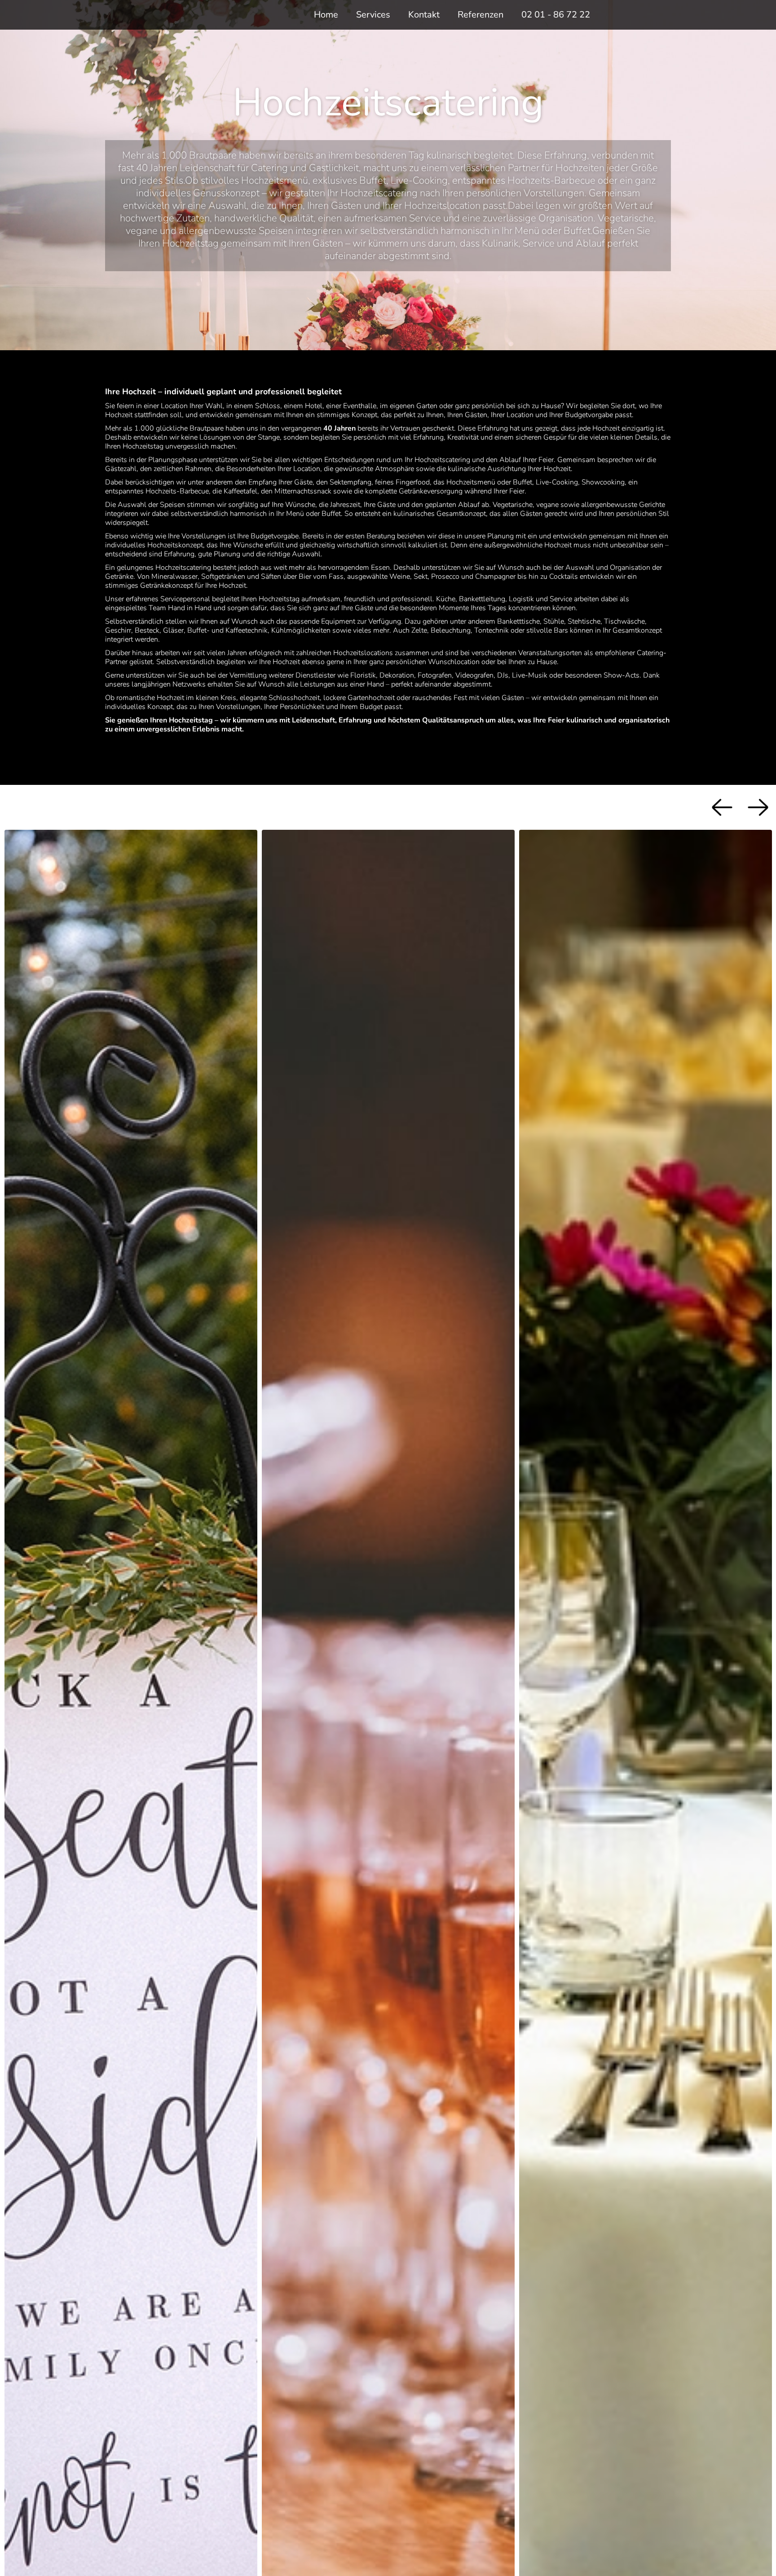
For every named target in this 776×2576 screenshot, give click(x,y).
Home (326, 15)
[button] (373, 15)
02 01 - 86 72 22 (556, 15)
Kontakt (424, 15)
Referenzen (481, 15)
